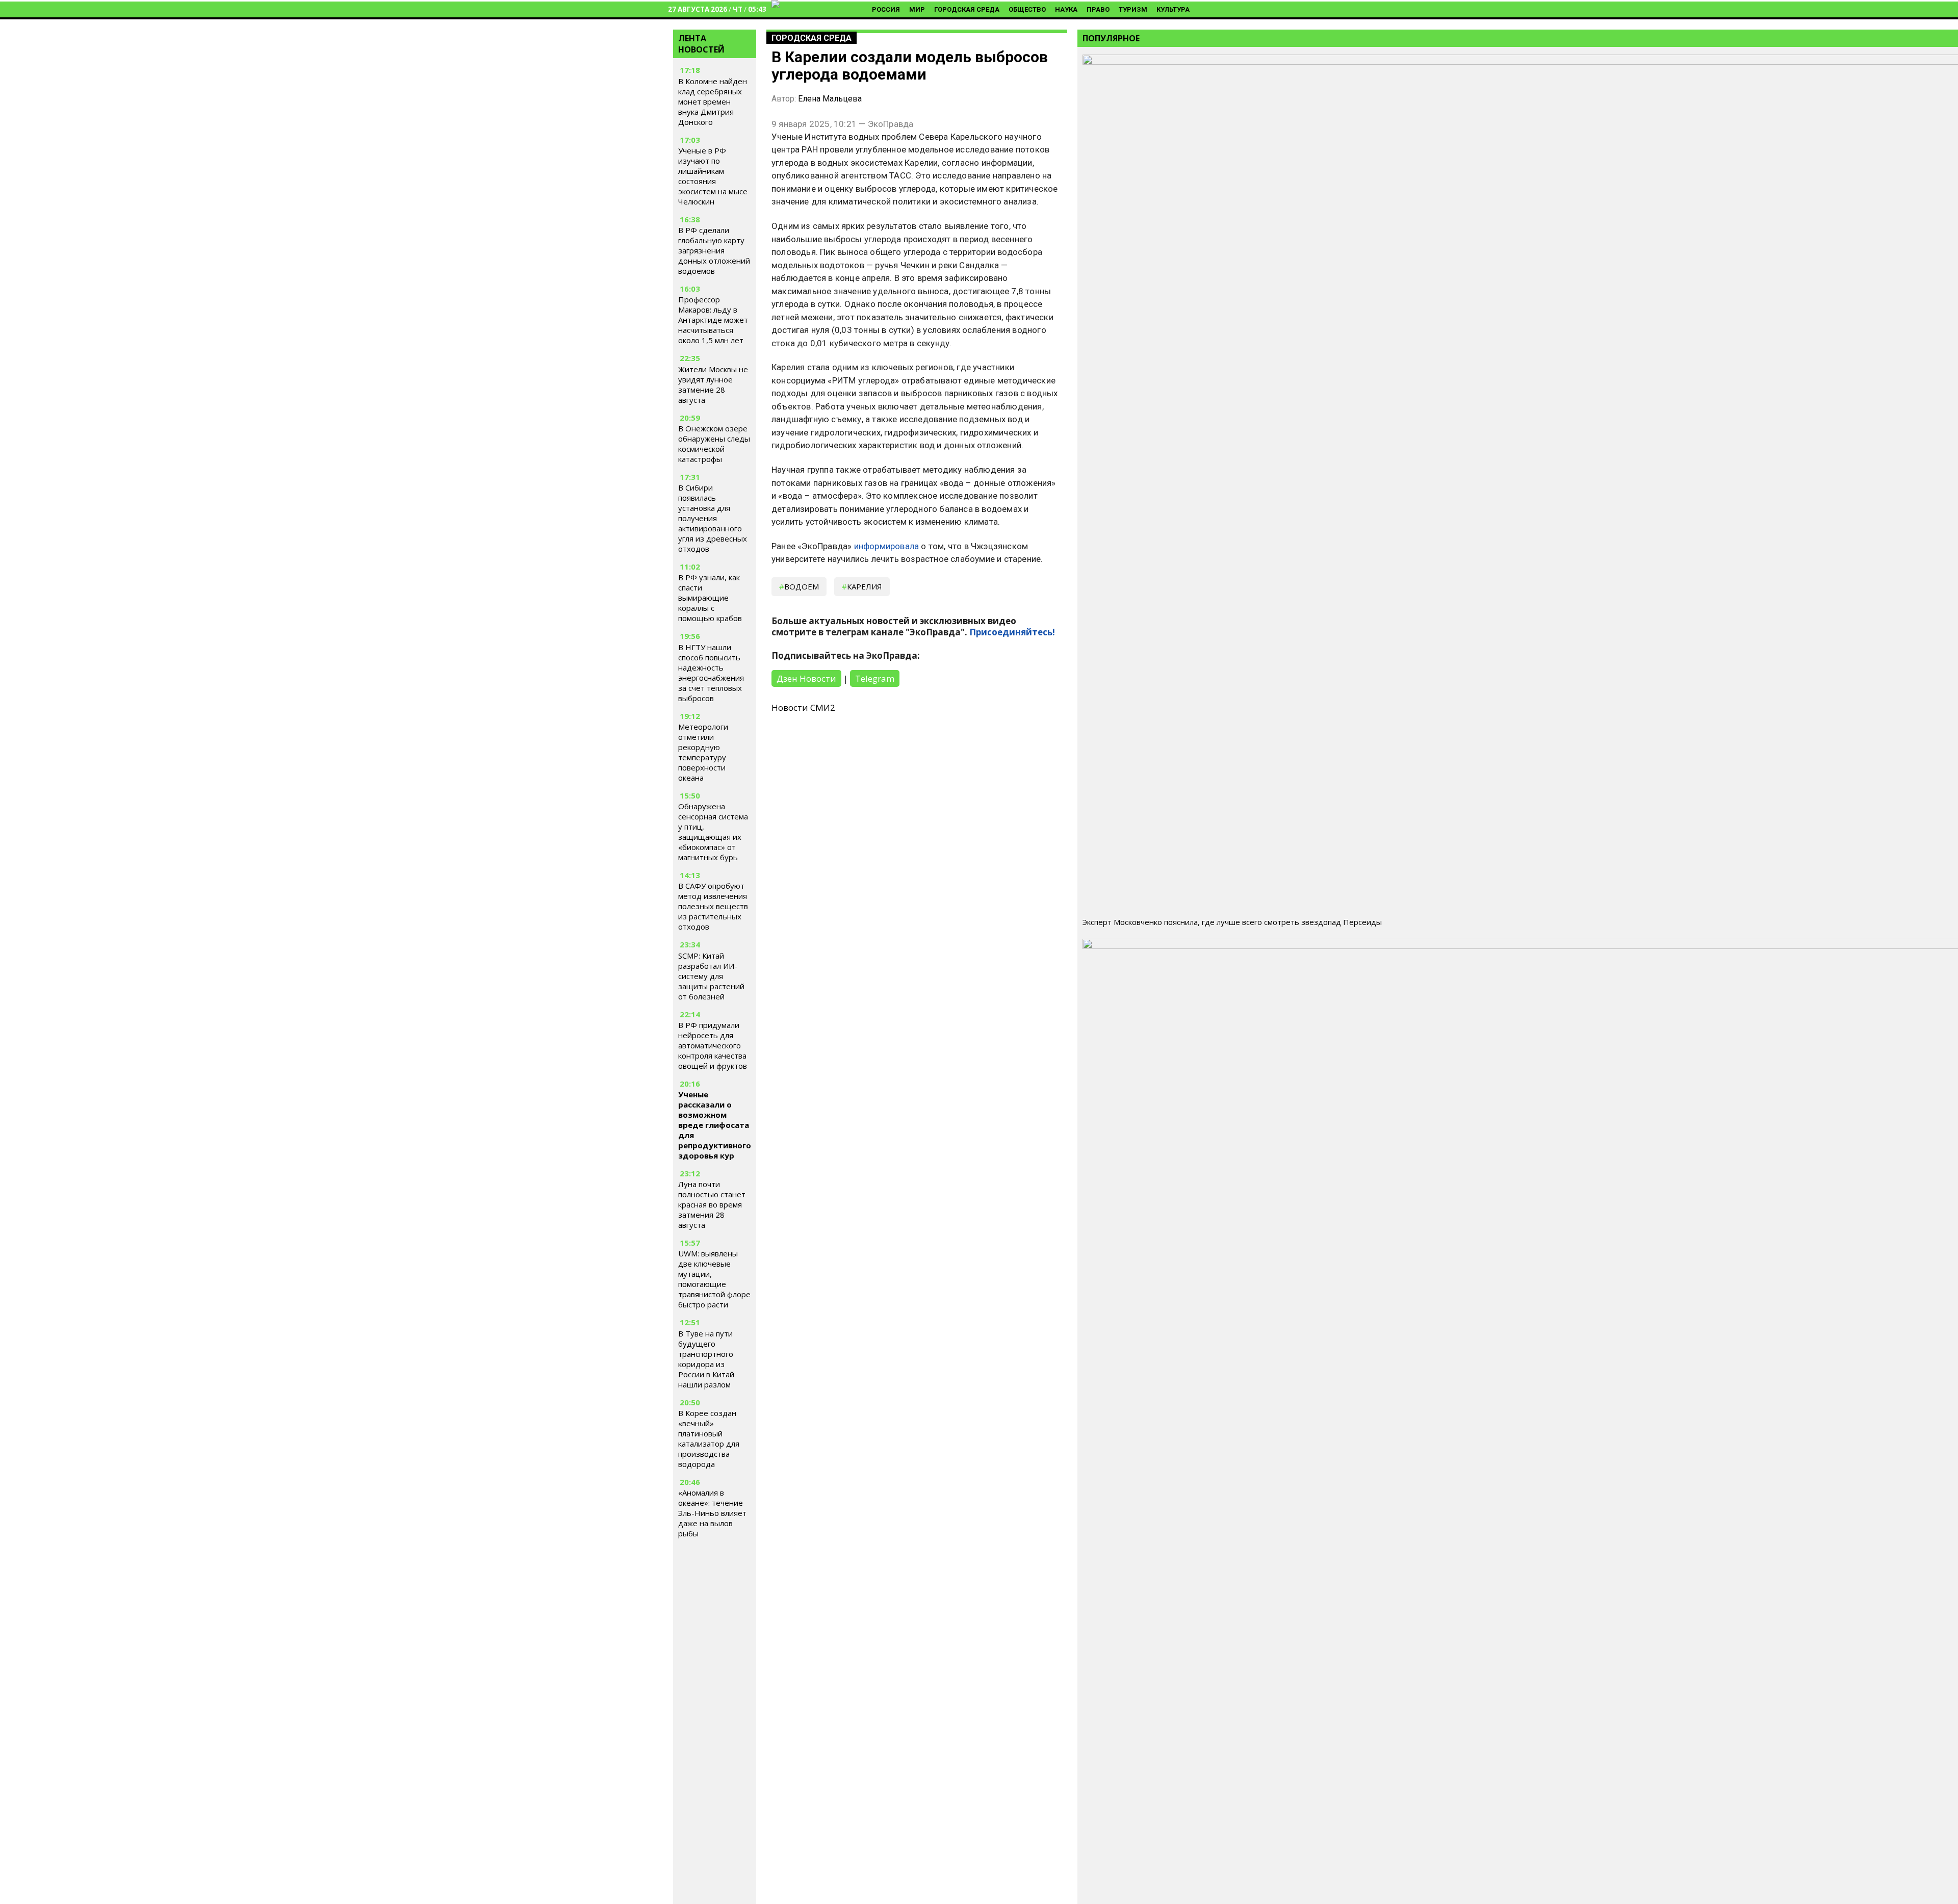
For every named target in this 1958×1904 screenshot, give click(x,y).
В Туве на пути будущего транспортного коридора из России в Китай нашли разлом (706, 1359)
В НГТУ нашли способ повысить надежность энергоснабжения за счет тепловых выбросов (711, 673)
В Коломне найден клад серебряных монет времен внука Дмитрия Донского (713, 101)
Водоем (802, 586)
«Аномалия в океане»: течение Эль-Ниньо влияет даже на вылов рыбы (712, 1513)
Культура (1173, 9)
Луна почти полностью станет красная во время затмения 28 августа (712, 1204)
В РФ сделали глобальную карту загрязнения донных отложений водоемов (714, 250)
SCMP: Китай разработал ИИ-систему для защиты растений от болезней (711, 976)
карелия (865, 586)
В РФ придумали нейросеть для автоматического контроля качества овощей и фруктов (713, 1045)
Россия (886, 9)
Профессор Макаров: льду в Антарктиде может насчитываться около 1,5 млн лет (713, 320)
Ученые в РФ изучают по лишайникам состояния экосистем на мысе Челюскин (713, 176)
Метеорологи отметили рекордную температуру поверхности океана (703, 752)
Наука (1066, 9)
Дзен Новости (806, 678)
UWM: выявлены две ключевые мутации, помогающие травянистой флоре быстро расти (714, 1279)
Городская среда (967, 9)
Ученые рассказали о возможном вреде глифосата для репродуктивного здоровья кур (715, 1125)
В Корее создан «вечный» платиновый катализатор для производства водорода (709, 1438)
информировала (887, 546)
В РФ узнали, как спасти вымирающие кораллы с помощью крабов (710, 598)
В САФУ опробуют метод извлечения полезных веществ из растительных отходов (713, 906)
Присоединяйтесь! (1012, 632)
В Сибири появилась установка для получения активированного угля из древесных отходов (713, 518)
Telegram (875, 678)
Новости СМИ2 (803, 707)
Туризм (1133, 9)
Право (1098, 9)
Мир (917, 9)
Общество (1027, 9)
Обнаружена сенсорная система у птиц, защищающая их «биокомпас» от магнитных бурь (713, 832)
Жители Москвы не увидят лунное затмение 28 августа (713, 384)
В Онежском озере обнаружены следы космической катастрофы (714, 444)
